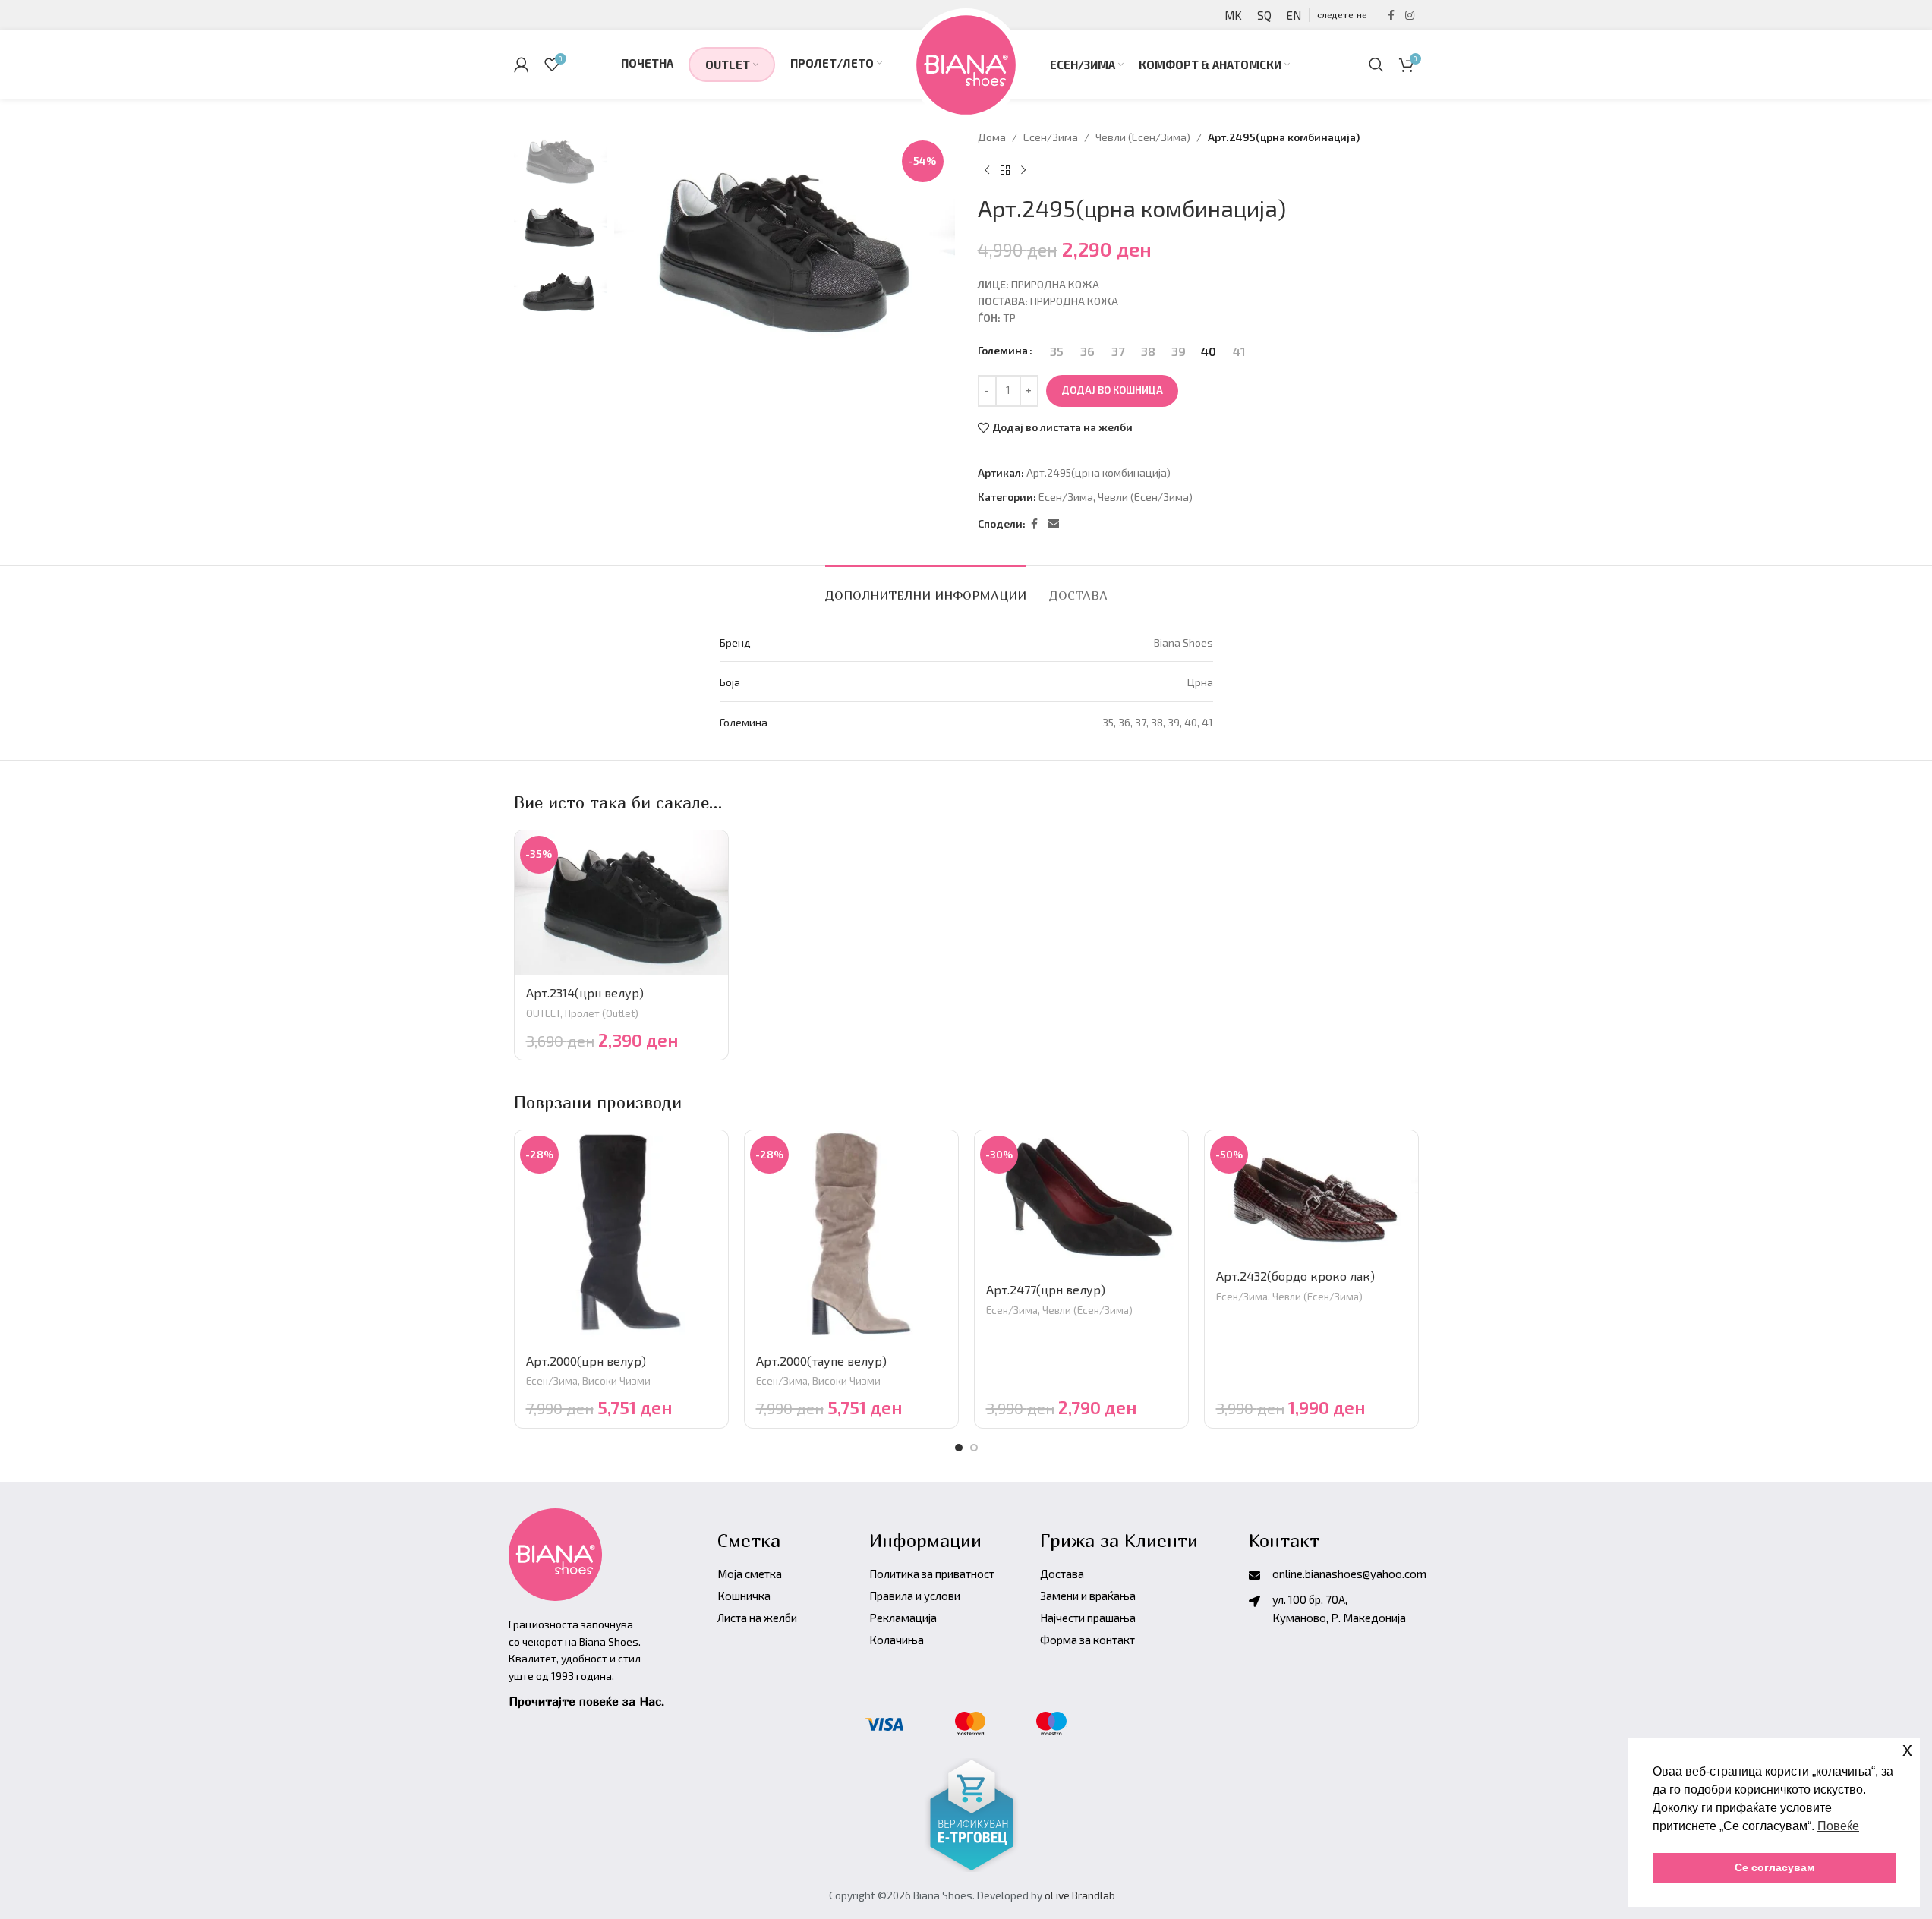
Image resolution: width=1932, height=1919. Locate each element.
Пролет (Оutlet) (602, 1013)
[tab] (926, 588)
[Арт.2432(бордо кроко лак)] (1311, 1194)
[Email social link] (1054, 524)
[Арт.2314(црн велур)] (621, 903)
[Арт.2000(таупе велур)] (851, 1237)
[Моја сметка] (522, 65)
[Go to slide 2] (974, 1448)
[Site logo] (966, 63)
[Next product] (1023, 170)
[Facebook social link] (1391, 16)
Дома (992, 137)
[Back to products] (1005, 170)
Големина (1003, 350)
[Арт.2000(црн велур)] (621, 1237)
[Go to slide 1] (959, 1448)
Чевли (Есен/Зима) (1143, 137)
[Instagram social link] (1410, 16)
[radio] (1057, 351)
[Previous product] (987, 170)
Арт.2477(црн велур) (1046, 1289)
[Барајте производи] (1376, 65)
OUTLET (543, 1013)
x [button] (1907, 1749)
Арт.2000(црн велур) (586, 1361)
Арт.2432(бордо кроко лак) (1295, 1276)
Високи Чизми (616, 1381)
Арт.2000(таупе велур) (821, 1361)
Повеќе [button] (1838, 1826)
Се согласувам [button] (1774, 1867)
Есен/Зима (1051, 137)
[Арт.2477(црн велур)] (1081, 1202)
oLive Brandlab (1080, 1895)
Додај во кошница (1112, 390)
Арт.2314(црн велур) (585, 993)
